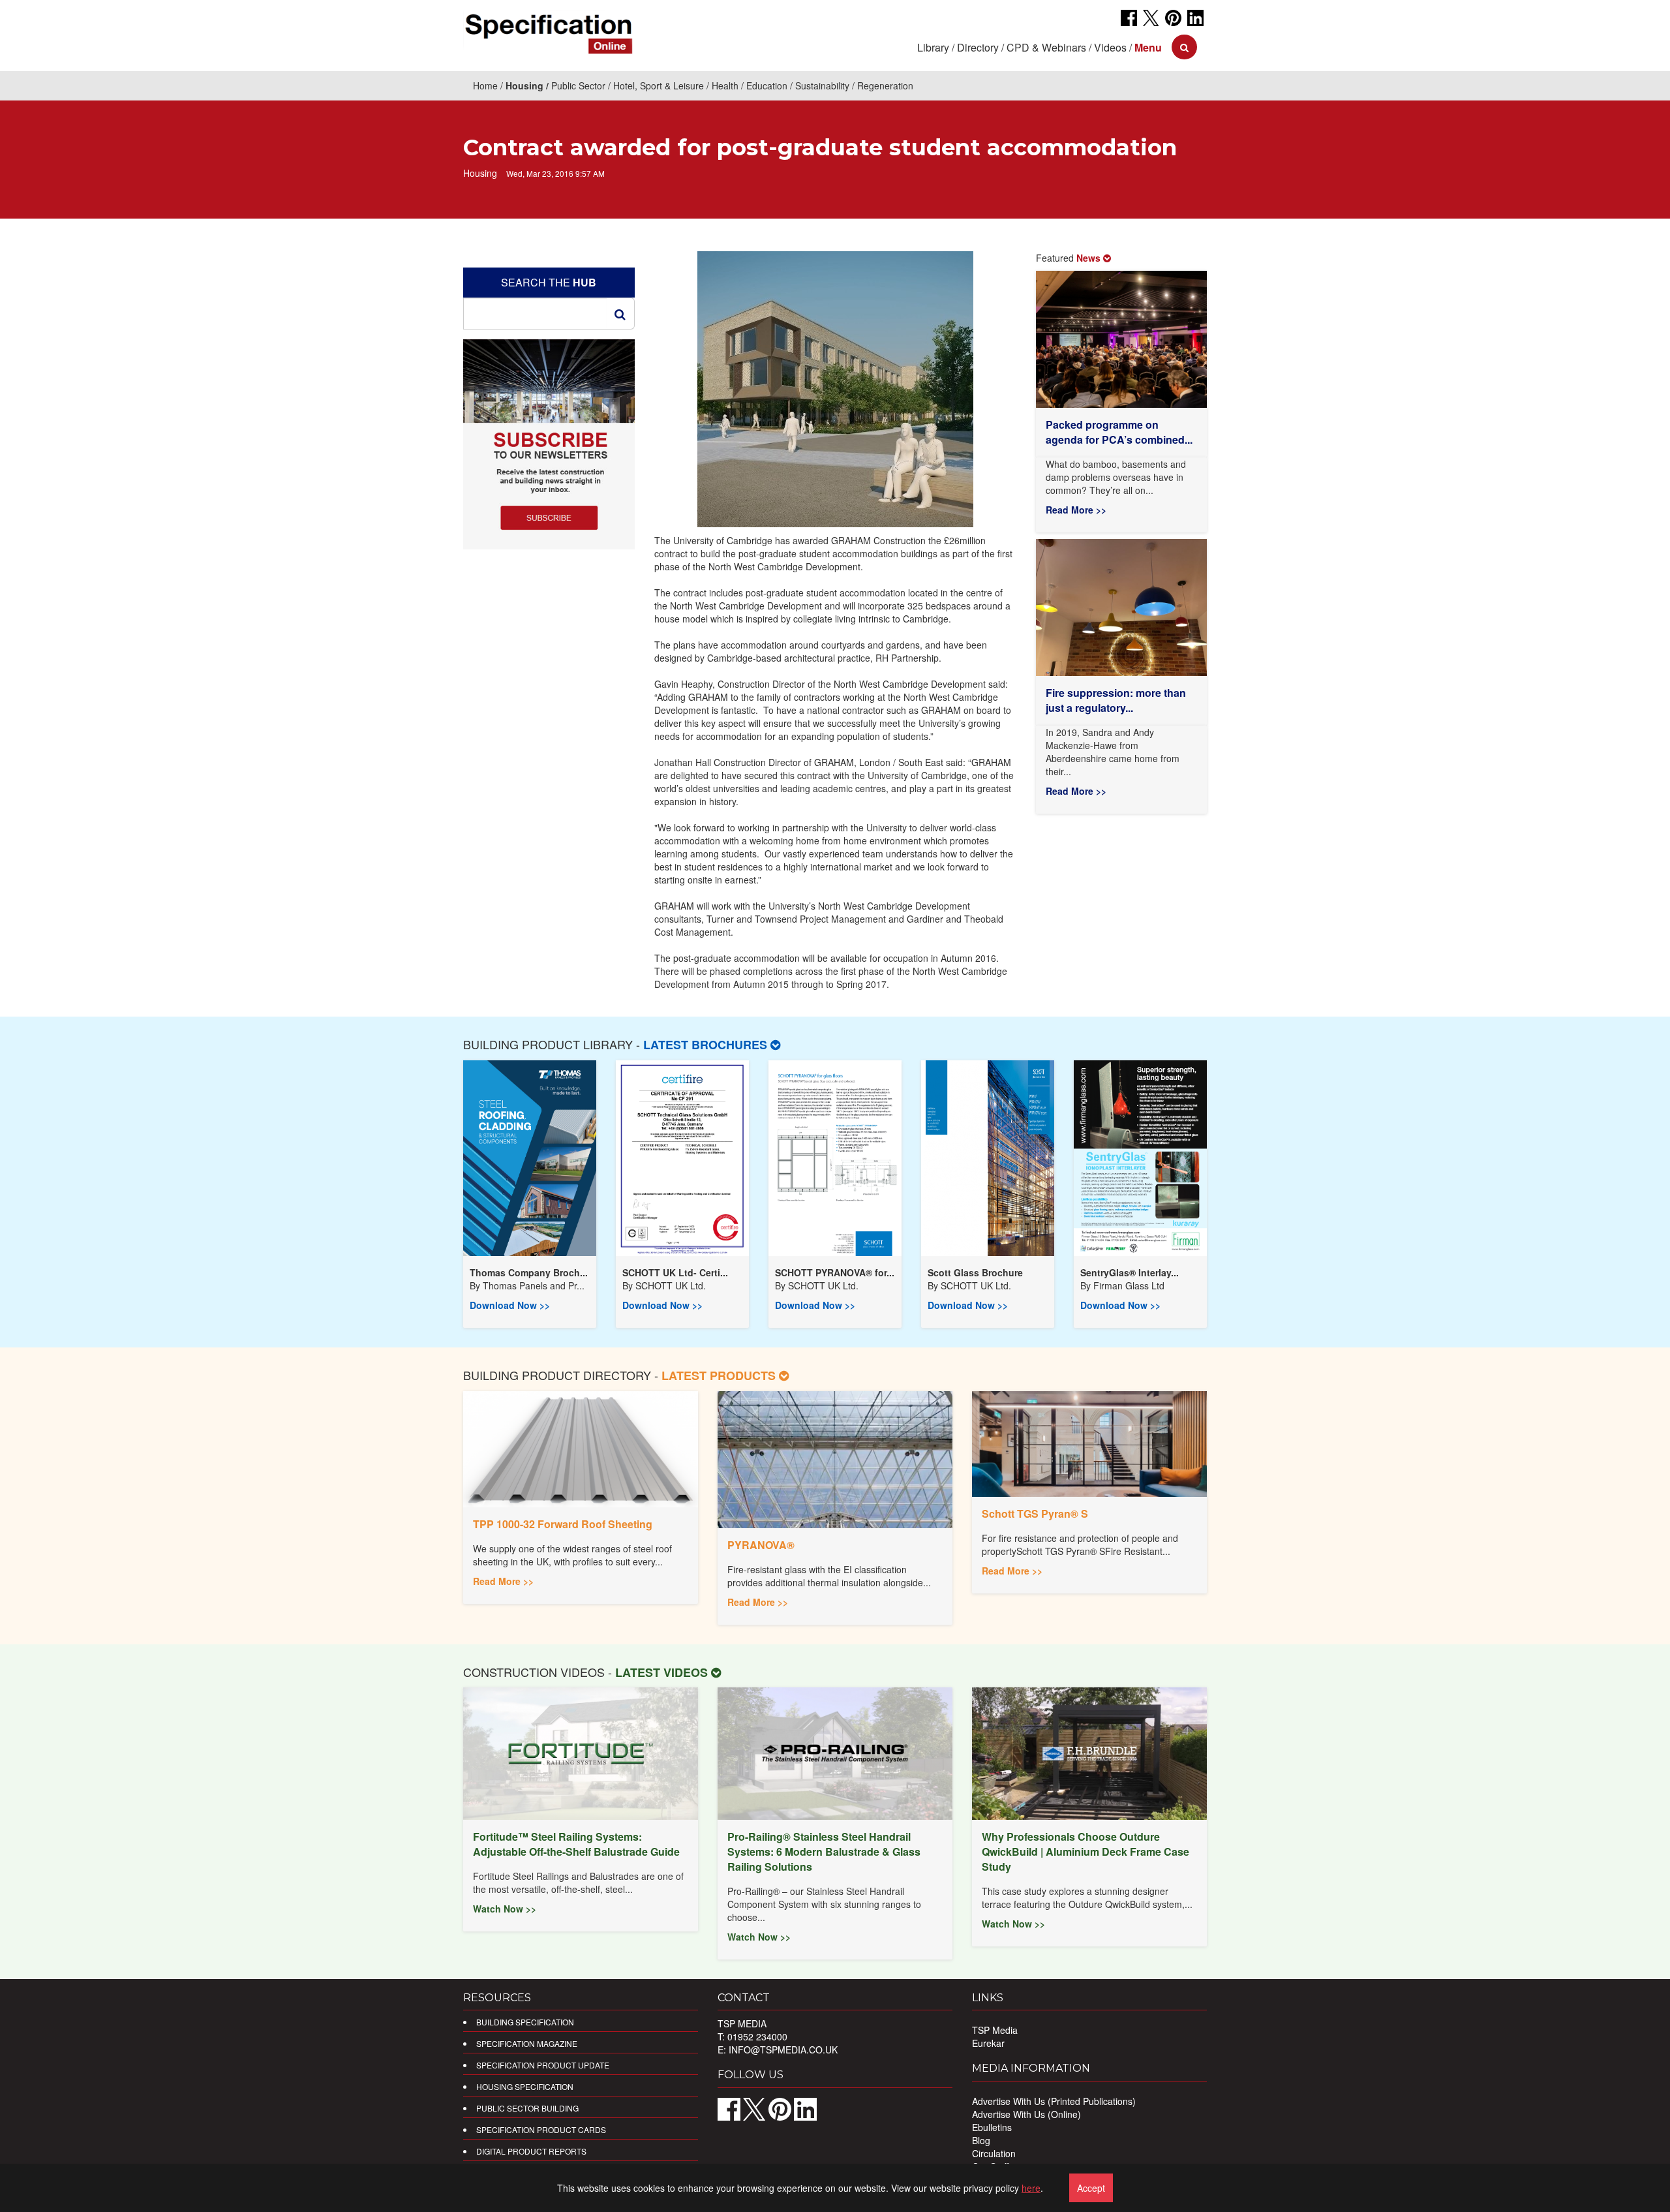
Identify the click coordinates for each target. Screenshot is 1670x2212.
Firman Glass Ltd (1129, 1285)
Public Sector (578, 85)
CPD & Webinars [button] (1046, 47)
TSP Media (995, 2030)
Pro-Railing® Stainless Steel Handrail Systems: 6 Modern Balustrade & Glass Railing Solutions (824, 1851)
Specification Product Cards (541, 2129)
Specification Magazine (527, 2043)
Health (725, 85)
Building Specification (525, 2022)
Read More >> (1076, 510)
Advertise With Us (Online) (1026, 2114)
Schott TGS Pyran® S (1035, 1513)
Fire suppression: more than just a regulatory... (1116, 700)
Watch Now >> (505, 1909)
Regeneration (885, 85)
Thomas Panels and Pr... (534, 1285)
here (1031, 2188)
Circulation (994, 2153)
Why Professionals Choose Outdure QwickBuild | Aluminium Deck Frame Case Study (1085, 1851)
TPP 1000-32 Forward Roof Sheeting (563, 1524)
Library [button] (933, 47)
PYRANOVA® (761, 1545)
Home (485, 85)
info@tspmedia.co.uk (783, 2050)
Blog (981, 2140)
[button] (1148, 47)
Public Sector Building (527, 2108)
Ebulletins (992, 2127)
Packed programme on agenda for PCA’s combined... (1119, 432)
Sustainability (822, 85)
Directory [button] (978, 47)
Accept (1091, 2188)
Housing (524, 85)
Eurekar (988, 2043)
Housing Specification (525, 2086)
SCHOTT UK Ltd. (671, 1285)
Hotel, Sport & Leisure (659, 85)
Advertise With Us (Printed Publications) (1054, 2101)
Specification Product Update (543, 2065)
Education (767, 85)
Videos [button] (1110, 47)
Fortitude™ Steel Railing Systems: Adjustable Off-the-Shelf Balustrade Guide (576, 1844)
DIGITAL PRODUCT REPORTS (531, 2151)
